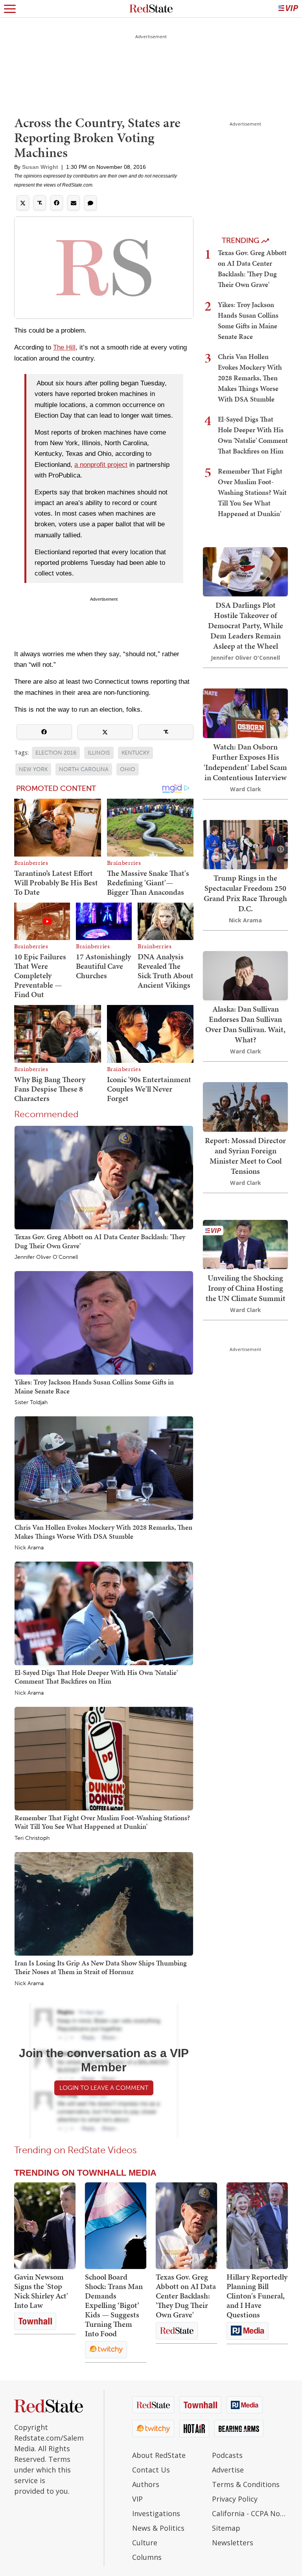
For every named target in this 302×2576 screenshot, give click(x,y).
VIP (137, 2499)
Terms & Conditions (246, 2484)
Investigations (156, 2513)
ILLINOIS (99, 753)
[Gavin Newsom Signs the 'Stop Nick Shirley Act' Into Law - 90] (45, 2226)
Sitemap (226, 2528)
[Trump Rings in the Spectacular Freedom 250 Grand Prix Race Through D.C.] (245, 844)
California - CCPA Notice (250, 2513)
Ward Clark (246, 789)
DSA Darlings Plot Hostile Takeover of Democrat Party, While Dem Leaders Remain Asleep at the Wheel (246, 625)
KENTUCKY (135, 753)
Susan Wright (40, 167)
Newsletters (233, 2543)
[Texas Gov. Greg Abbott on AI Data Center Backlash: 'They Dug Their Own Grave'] (104, 1177)
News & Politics (158, 2528)
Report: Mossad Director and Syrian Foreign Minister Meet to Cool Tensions (245, 1156)
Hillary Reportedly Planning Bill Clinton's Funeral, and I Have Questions (257, 2296)
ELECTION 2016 (56, 753)
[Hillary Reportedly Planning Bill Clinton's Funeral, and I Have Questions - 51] (257, 2226)
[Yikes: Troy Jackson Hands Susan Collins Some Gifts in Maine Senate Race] (104, 1322)
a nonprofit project (101, 465)
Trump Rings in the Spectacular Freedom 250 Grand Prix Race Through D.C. (245, 893)
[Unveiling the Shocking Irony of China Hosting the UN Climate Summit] (245, 1244)
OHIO (128, 769)
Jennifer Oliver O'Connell (46, 1257)
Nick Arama (29, 1548)
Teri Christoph (32, 1838)
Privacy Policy (235, 2499)
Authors (146, 2484)
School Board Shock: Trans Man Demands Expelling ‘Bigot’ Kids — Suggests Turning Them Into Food (114, 2305)
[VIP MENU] (288, 9)
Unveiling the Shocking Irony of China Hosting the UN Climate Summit (246, 1288)
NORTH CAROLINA (84, 769)
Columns (147, 2557)
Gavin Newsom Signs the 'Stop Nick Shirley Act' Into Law (41, 2291)
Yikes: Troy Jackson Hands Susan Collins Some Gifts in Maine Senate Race (94, 1386)
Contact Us (151, 2470)
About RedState (159, 2455)
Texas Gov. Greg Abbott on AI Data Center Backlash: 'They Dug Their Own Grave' (100, 1241)
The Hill (64, 347)
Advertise (228, 2470)
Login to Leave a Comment (104, 2088)
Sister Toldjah (31, 1403)
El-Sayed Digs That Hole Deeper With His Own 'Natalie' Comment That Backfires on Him (96, 1677)
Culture (145, 2543)
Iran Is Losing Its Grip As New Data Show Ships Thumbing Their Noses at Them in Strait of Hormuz (101, 1967)
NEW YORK (33, 769)
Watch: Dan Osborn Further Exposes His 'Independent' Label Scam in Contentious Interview (245, 762)
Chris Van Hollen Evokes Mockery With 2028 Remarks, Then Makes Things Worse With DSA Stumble (103, 1531)
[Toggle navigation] (10, 9)
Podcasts (227, 2455)
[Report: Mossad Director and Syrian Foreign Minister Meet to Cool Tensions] (245, 1106)
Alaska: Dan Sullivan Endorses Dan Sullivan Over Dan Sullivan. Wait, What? (245, 1024)
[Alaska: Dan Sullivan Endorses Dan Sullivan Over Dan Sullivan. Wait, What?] (245, 975)
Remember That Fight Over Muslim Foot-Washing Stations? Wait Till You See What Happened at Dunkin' (102, 1822)
